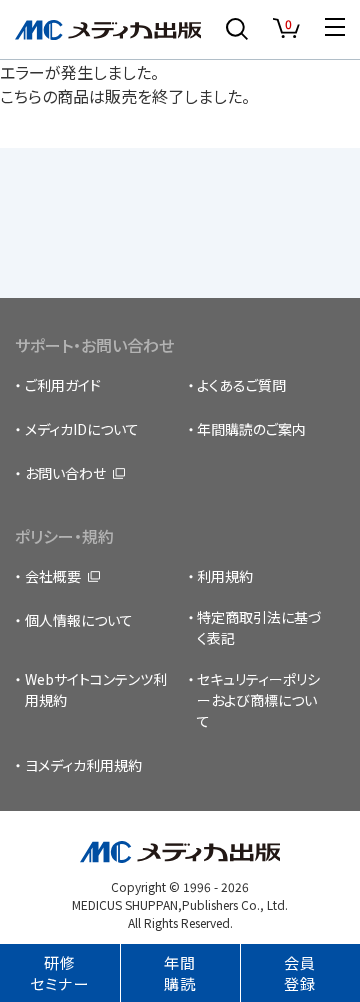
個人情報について (79, 620)
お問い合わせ (65, 473)
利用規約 (225, 576)
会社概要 (53, 576)
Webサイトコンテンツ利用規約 (96, 689)
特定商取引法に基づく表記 (259, 627)
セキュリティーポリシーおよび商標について (258, 700)
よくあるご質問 (241, 385)
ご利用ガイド (63, 385)
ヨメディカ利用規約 (83, 765)
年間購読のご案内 (251, 429)
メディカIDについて (82, 429)
